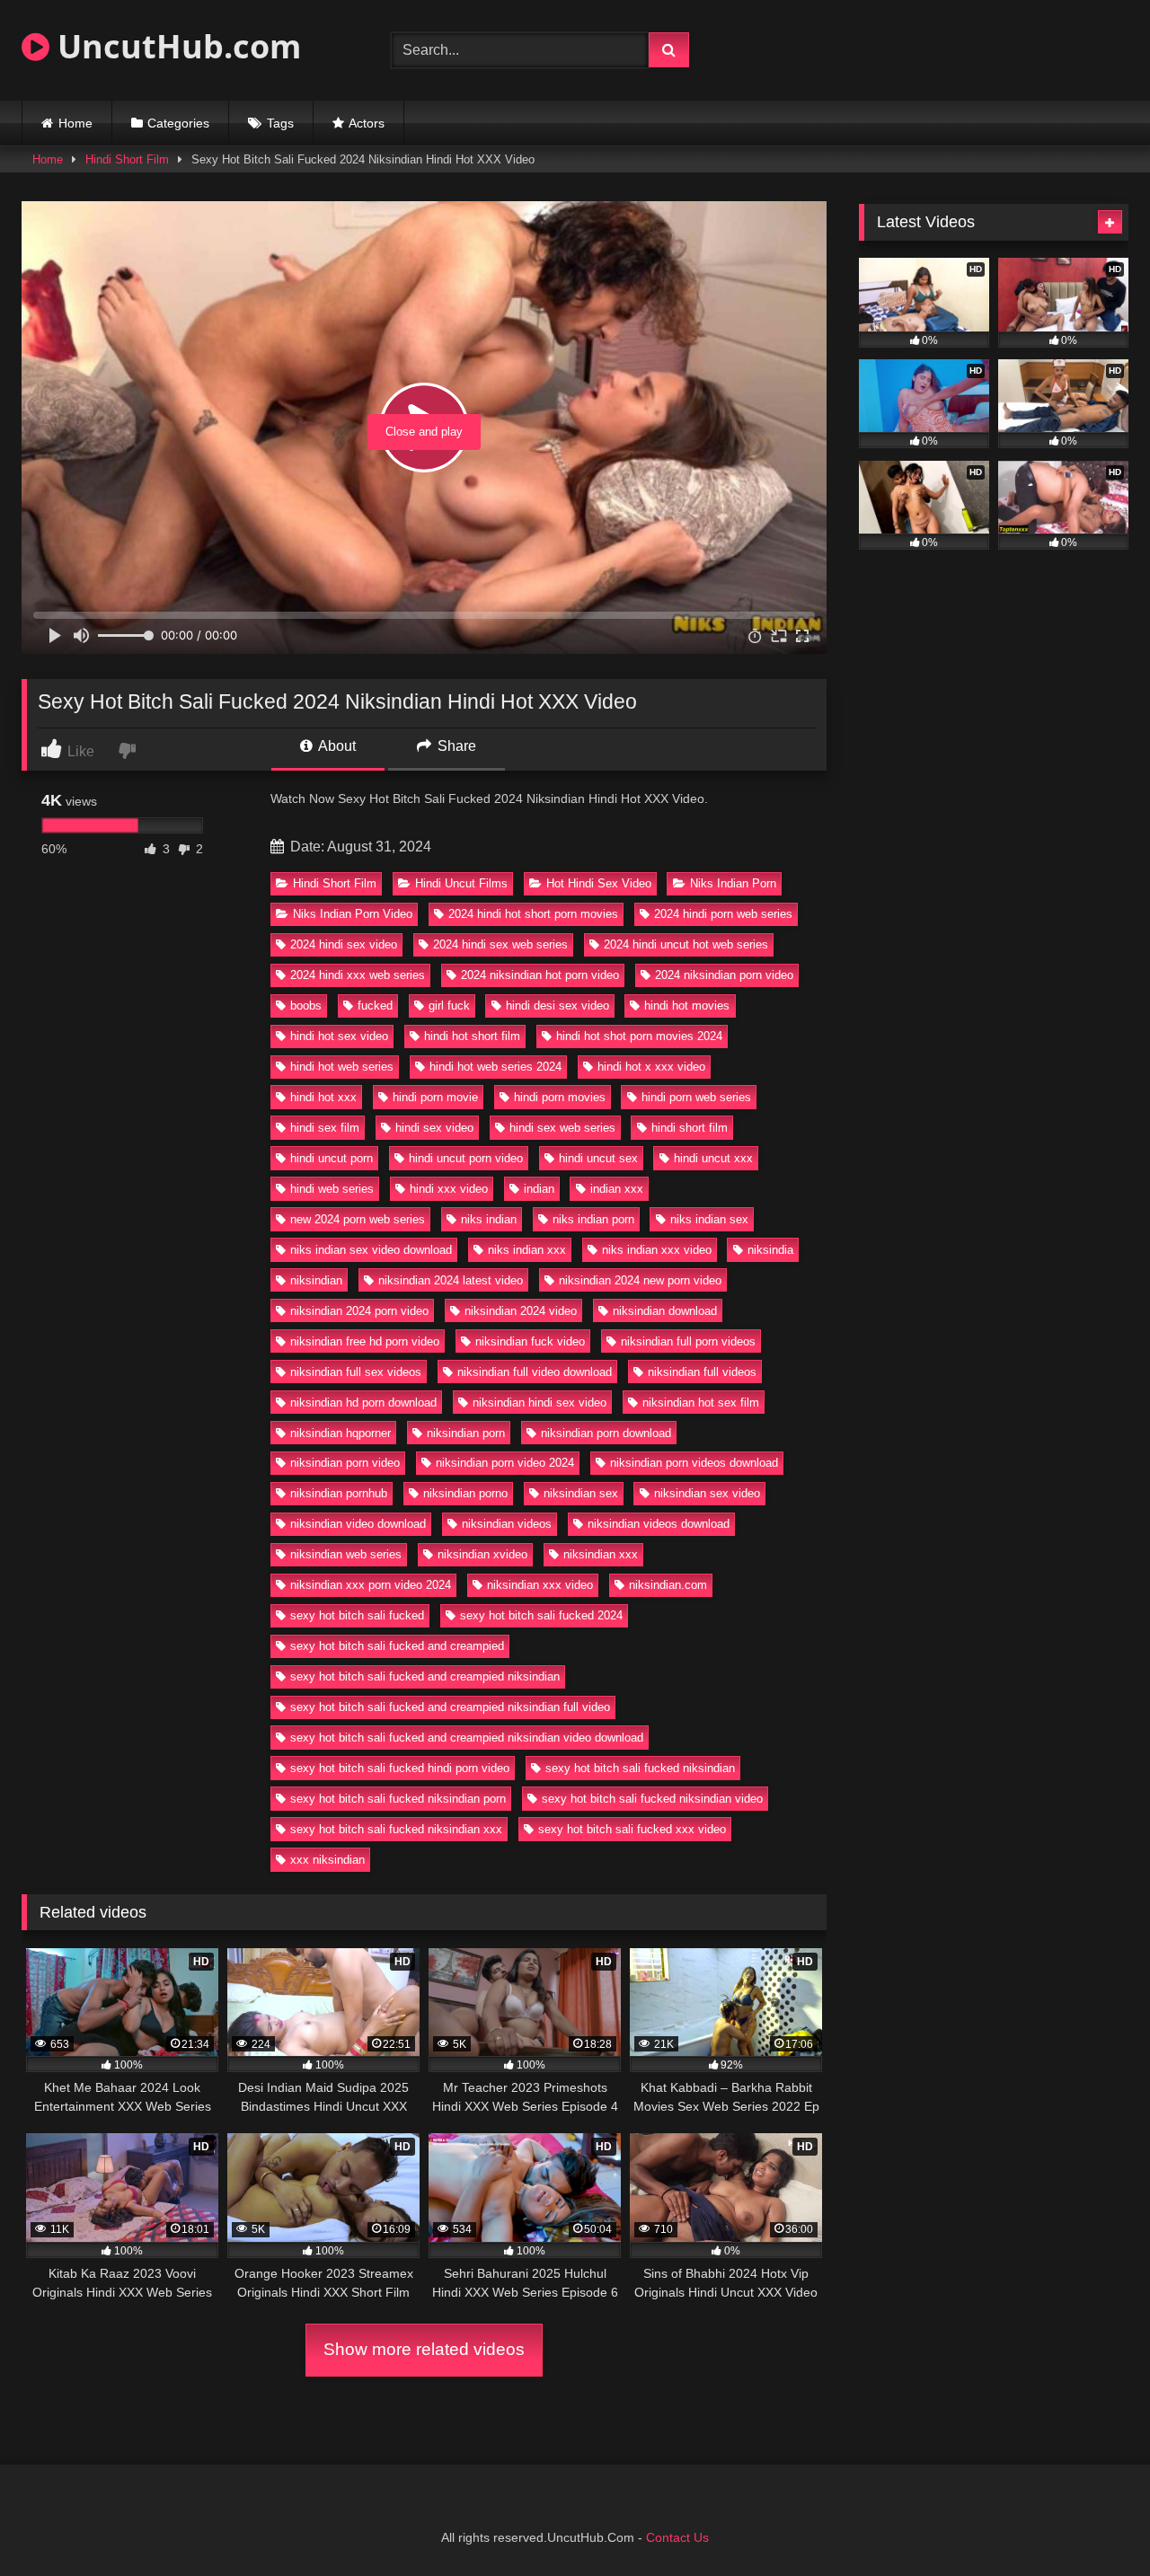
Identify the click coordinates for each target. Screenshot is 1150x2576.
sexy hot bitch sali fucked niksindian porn (398, 1799)
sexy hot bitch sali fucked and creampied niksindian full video (450, 1707)
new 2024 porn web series (358, 1219)
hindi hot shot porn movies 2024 (639, 1036)
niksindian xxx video (540, 1585)
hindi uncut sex (598, 1158)
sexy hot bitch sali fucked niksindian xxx (396, 1829)
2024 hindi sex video (344, 944)
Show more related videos (424, 2349)
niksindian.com (668, 1585)
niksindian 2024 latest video (451, 1280)
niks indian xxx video (657, 1250)
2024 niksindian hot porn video (540, 975)
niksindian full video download (535, 1372)
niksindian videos (507, 1524)
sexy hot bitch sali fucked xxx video (632, 1829)
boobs (306, 1006)
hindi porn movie (435, 1097)
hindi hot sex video (339, 1036)
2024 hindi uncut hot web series (686, 944)
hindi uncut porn (332, 1158)
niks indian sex (709, 1219)
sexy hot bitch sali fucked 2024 (541, 1615)
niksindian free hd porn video (365, 1341)
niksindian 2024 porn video (359, 1311)
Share (455, 746)
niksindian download (665, 1311)
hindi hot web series (342, 1067)
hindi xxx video (449, 1189)
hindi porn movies (560, 1097)
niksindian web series (346, 1554)
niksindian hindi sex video (540, 1403)
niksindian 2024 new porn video (640, 1280)
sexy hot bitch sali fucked (357, 1615)
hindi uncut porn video (466, 1158)
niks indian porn (593, 1219)
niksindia (770, 1250)
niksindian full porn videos (688, 1341)
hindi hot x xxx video (651, 1067)
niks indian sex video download (371, 1250)
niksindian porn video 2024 (505, 1463)
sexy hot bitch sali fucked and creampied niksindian (425, 1676)
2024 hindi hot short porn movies (533, 914)
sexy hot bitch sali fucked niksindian (640, 1768)
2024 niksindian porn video (724, 975)
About (336, 746)
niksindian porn (466, 1433)
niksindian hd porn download (363, 1403)
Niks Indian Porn (733, 883)
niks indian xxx (527, 1250)
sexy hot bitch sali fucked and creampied (397, 1646)
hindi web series (332, 1189)
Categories (178, 123)
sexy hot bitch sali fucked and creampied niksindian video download (467, 1738)
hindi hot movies (687, 1006)
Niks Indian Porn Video (353, 914)
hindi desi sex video (557, 1006)
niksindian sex (581, 1493)
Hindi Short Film (127, 159)
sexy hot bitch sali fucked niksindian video (652, 1799)
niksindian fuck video (530, 1341)
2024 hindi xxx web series (358, 975)
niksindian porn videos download (694, 1463)
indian (539, 1189)
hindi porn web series (696, 1097)
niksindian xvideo (482, 1554)
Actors (367, 123)
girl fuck (449, 1006)
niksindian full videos (702, 1372)
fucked (375, 1006)
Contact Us (677, 2537)
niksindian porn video (345, 1463)
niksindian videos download (659, 1524)
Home (75, 123)
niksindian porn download (606, 1433)
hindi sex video (434, 1128)
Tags (280, 123)
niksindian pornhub (339, 1493)
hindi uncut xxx (713, 1158)
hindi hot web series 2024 (495, 1067)
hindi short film (690, 1128)
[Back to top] (1094, 2523)
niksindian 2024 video (521, 1311)
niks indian (489, 1219)
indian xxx (617, 1189)
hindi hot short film (472, 1036)
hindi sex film (325, 1128)
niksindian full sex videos (356, 1372)
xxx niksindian (327, 1860)
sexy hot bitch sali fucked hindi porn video (400, 1768)
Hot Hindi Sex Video (599, 883)
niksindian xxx (601, 1554)
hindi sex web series (562, 1128)
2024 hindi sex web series (500, 944)
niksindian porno (465, 1493)
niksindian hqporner (341, 1433)
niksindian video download (358, 1524)
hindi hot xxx (323, 1097)
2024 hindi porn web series (723, 914)
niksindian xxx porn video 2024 (371, 1585)
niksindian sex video (707, 1493)
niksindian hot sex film (701, 1403)
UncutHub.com (175, 46)
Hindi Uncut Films (461, 883)
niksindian (316, 1280)
